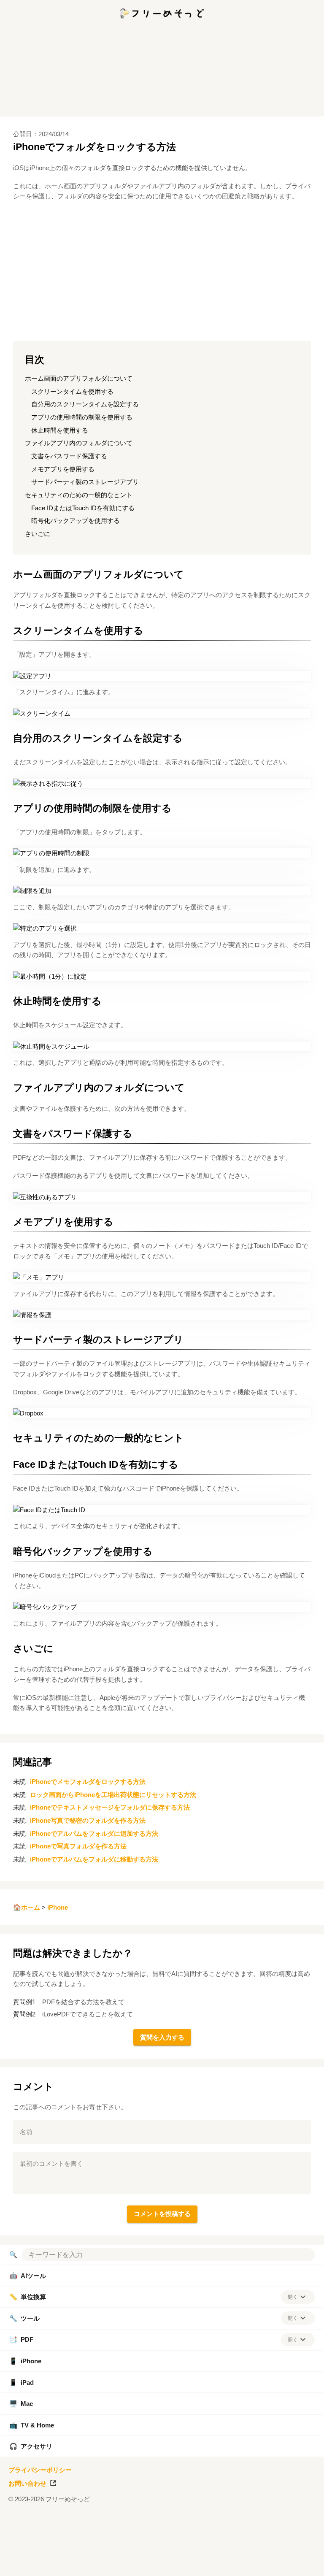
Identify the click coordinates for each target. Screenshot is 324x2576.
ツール (24, 2318)
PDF (21, 2339)
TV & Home (32, 2425)
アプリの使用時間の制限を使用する (82, 417)
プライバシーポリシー (40, 2470)
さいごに (38, 534)
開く (293, 2297)
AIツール (28, 2276)
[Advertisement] (162, 2565)
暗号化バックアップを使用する (76, 521)
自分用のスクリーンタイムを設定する (85, 404)
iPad (22, 2383)
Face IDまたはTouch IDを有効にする (83, 508)
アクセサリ (31, 2446)
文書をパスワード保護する (69, 456)
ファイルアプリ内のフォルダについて (79, 443)
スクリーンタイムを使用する (72, 391)
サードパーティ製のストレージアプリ (85, 482)
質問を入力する (162, 2037)
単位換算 (28, 2297)
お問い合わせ (27, 2483)
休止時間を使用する (60, 430)
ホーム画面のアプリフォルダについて (79, 378)
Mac (21, 2404)
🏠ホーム (27, 1907)
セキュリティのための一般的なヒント (79, 495)
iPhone (58, 1907)
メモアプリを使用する (63, 469)
